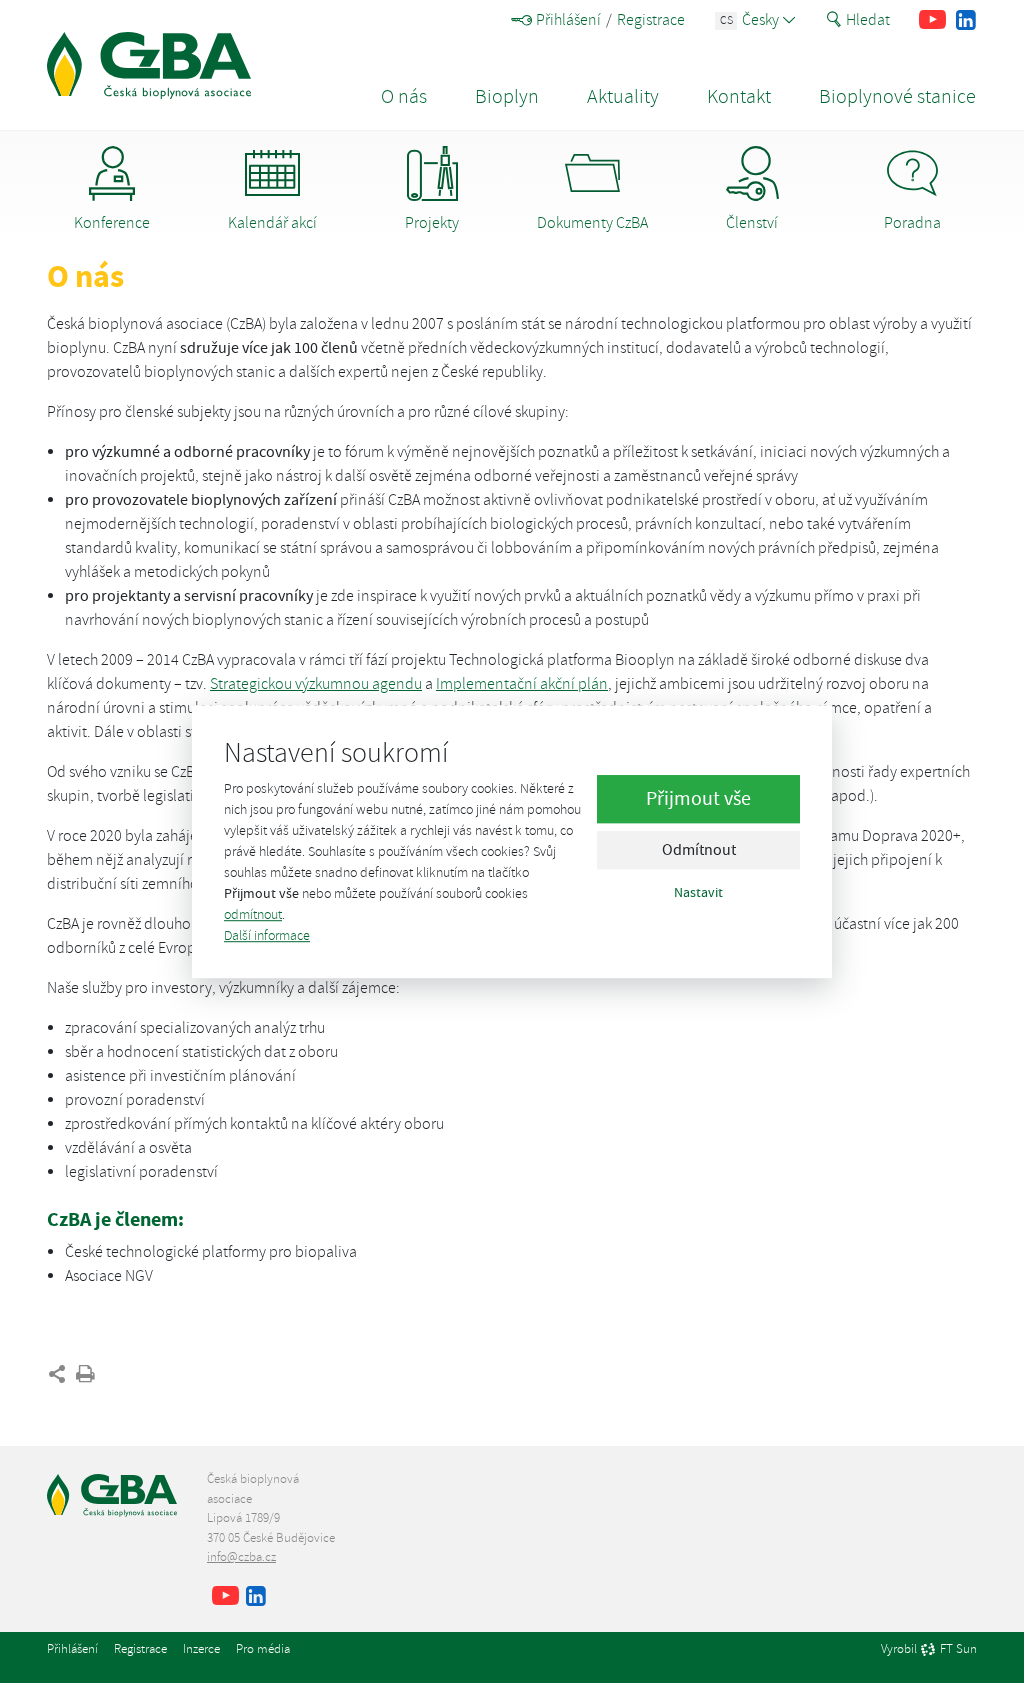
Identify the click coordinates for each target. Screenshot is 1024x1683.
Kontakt (739, 96)
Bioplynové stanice (897, 96)
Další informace (267, 935)
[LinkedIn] (965, 20)
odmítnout (253, 914)
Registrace (651, 20)
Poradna (912, 223)
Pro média (263, 1649)
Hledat (868, 20)
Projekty (432, 223)
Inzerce (201, 1649)
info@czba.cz (241, 1557)
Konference (112, 223)
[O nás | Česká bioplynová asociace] (149, 65)
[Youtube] (932, 20)
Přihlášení (568, 20)
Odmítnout (699, 850)
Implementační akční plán (522, 684)
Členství (752, 223)
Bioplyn (507, 96)
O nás (404, 96)
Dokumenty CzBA (592, 223)
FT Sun (958, 1650)
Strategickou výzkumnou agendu (316, 684)
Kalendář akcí (272, 223)
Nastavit (698, 892)
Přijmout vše (698, 798)
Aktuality (623, 96)
